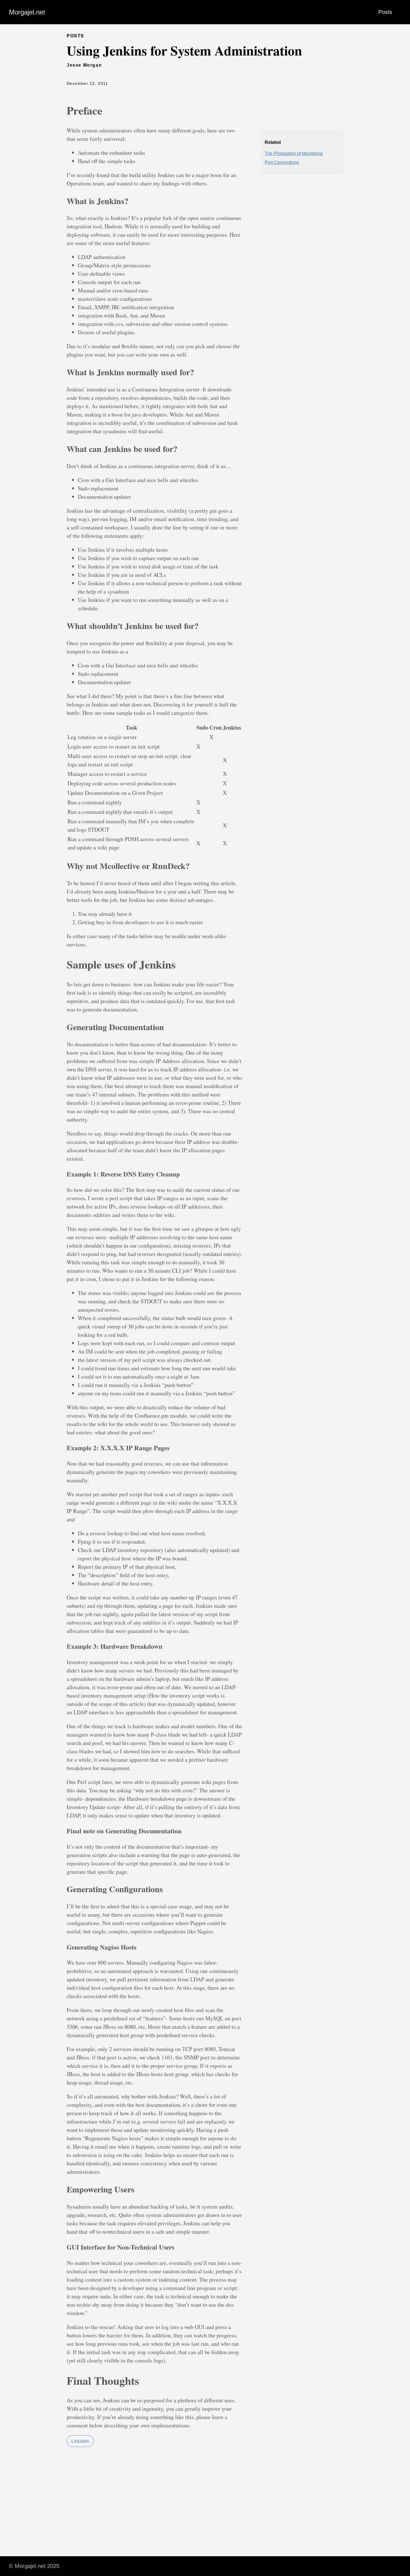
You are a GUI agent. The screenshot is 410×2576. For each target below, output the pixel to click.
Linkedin (80, 2441)
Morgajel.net (27, 12)
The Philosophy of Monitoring (294, 153)
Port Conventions (282, 162)
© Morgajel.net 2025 (34, 2566)
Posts (385, 12)
